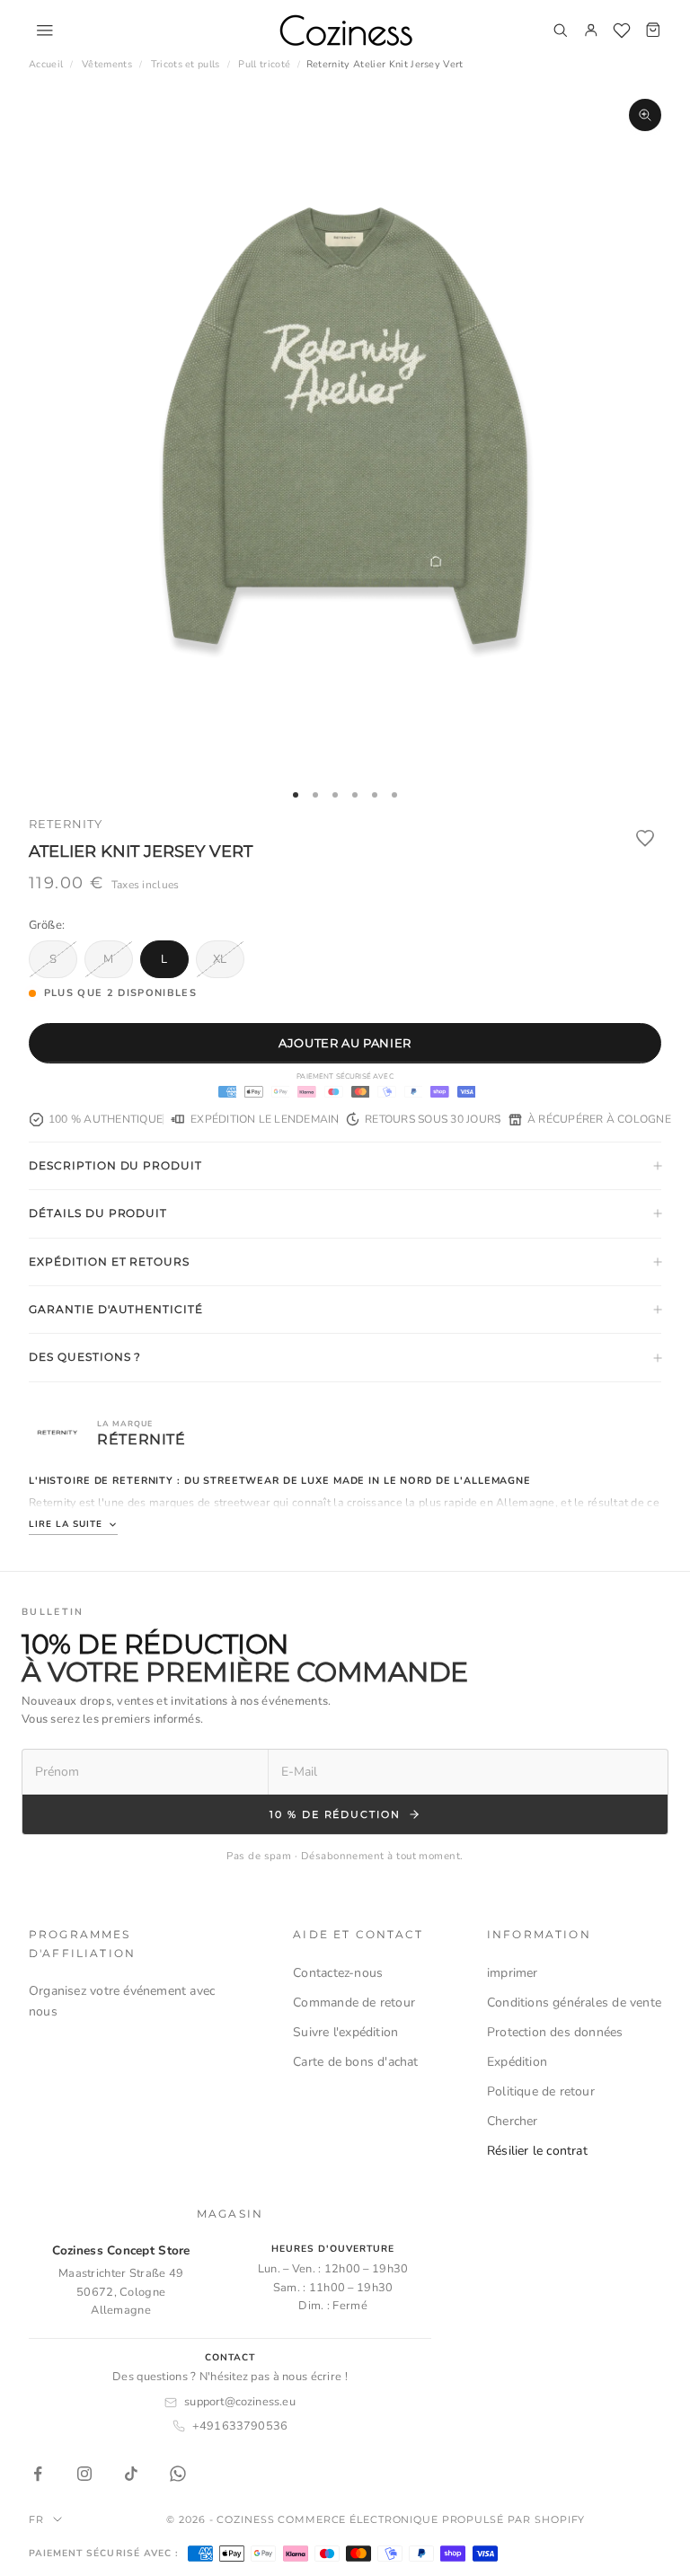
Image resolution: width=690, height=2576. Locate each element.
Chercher (513, 2121)
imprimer (513, 1973)
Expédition (517, 2062)
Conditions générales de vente (574, 2003)
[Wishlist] (622, 31)
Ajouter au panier (345, 1043)
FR (36, 2519)
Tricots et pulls (186, 64)
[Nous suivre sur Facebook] (38, 2474)
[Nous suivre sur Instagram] (84, 2474)
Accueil (46, 64)
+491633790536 (240, 2426)
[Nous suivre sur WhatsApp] (178, 2474)
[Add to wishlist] (645, 838)
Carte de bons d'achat (355, 2062)
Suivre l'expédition (345, 2032)
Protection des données (555, 2032)
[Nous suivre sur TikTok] (131, 2474)
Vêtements (107, 64)
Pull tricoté (264, 64)
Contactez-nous (338, 1973)
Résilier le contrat (537, 2151)
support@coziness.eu (240, 2402)
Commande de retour (354, 2003)
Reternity (66, 824)
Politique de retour (541, 2091)
